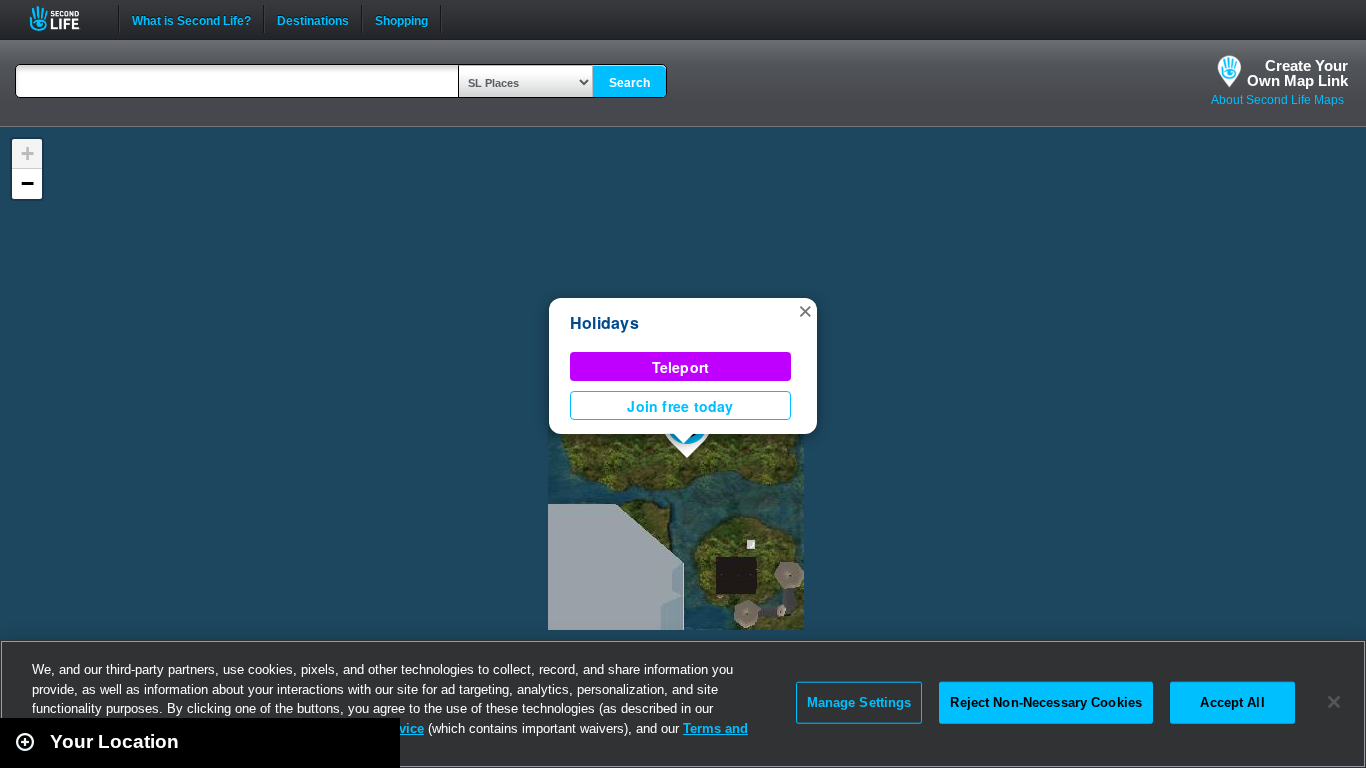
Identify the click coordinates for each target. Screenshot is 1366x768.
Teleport (681, 367)
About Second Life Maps (1277, 100)
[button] (805, 310)
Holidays (604, 322)
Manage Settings (859, 702)
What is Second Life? (191, 19)
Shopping (401, 19)
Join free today (680, 406)
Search (629, 83)
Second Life (65, 18)
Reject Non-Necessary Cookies (1046, 702)
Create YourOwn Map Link (1297, 73)
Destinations (313, 19)
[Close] (1334, 702)
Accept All (1232, 702)
